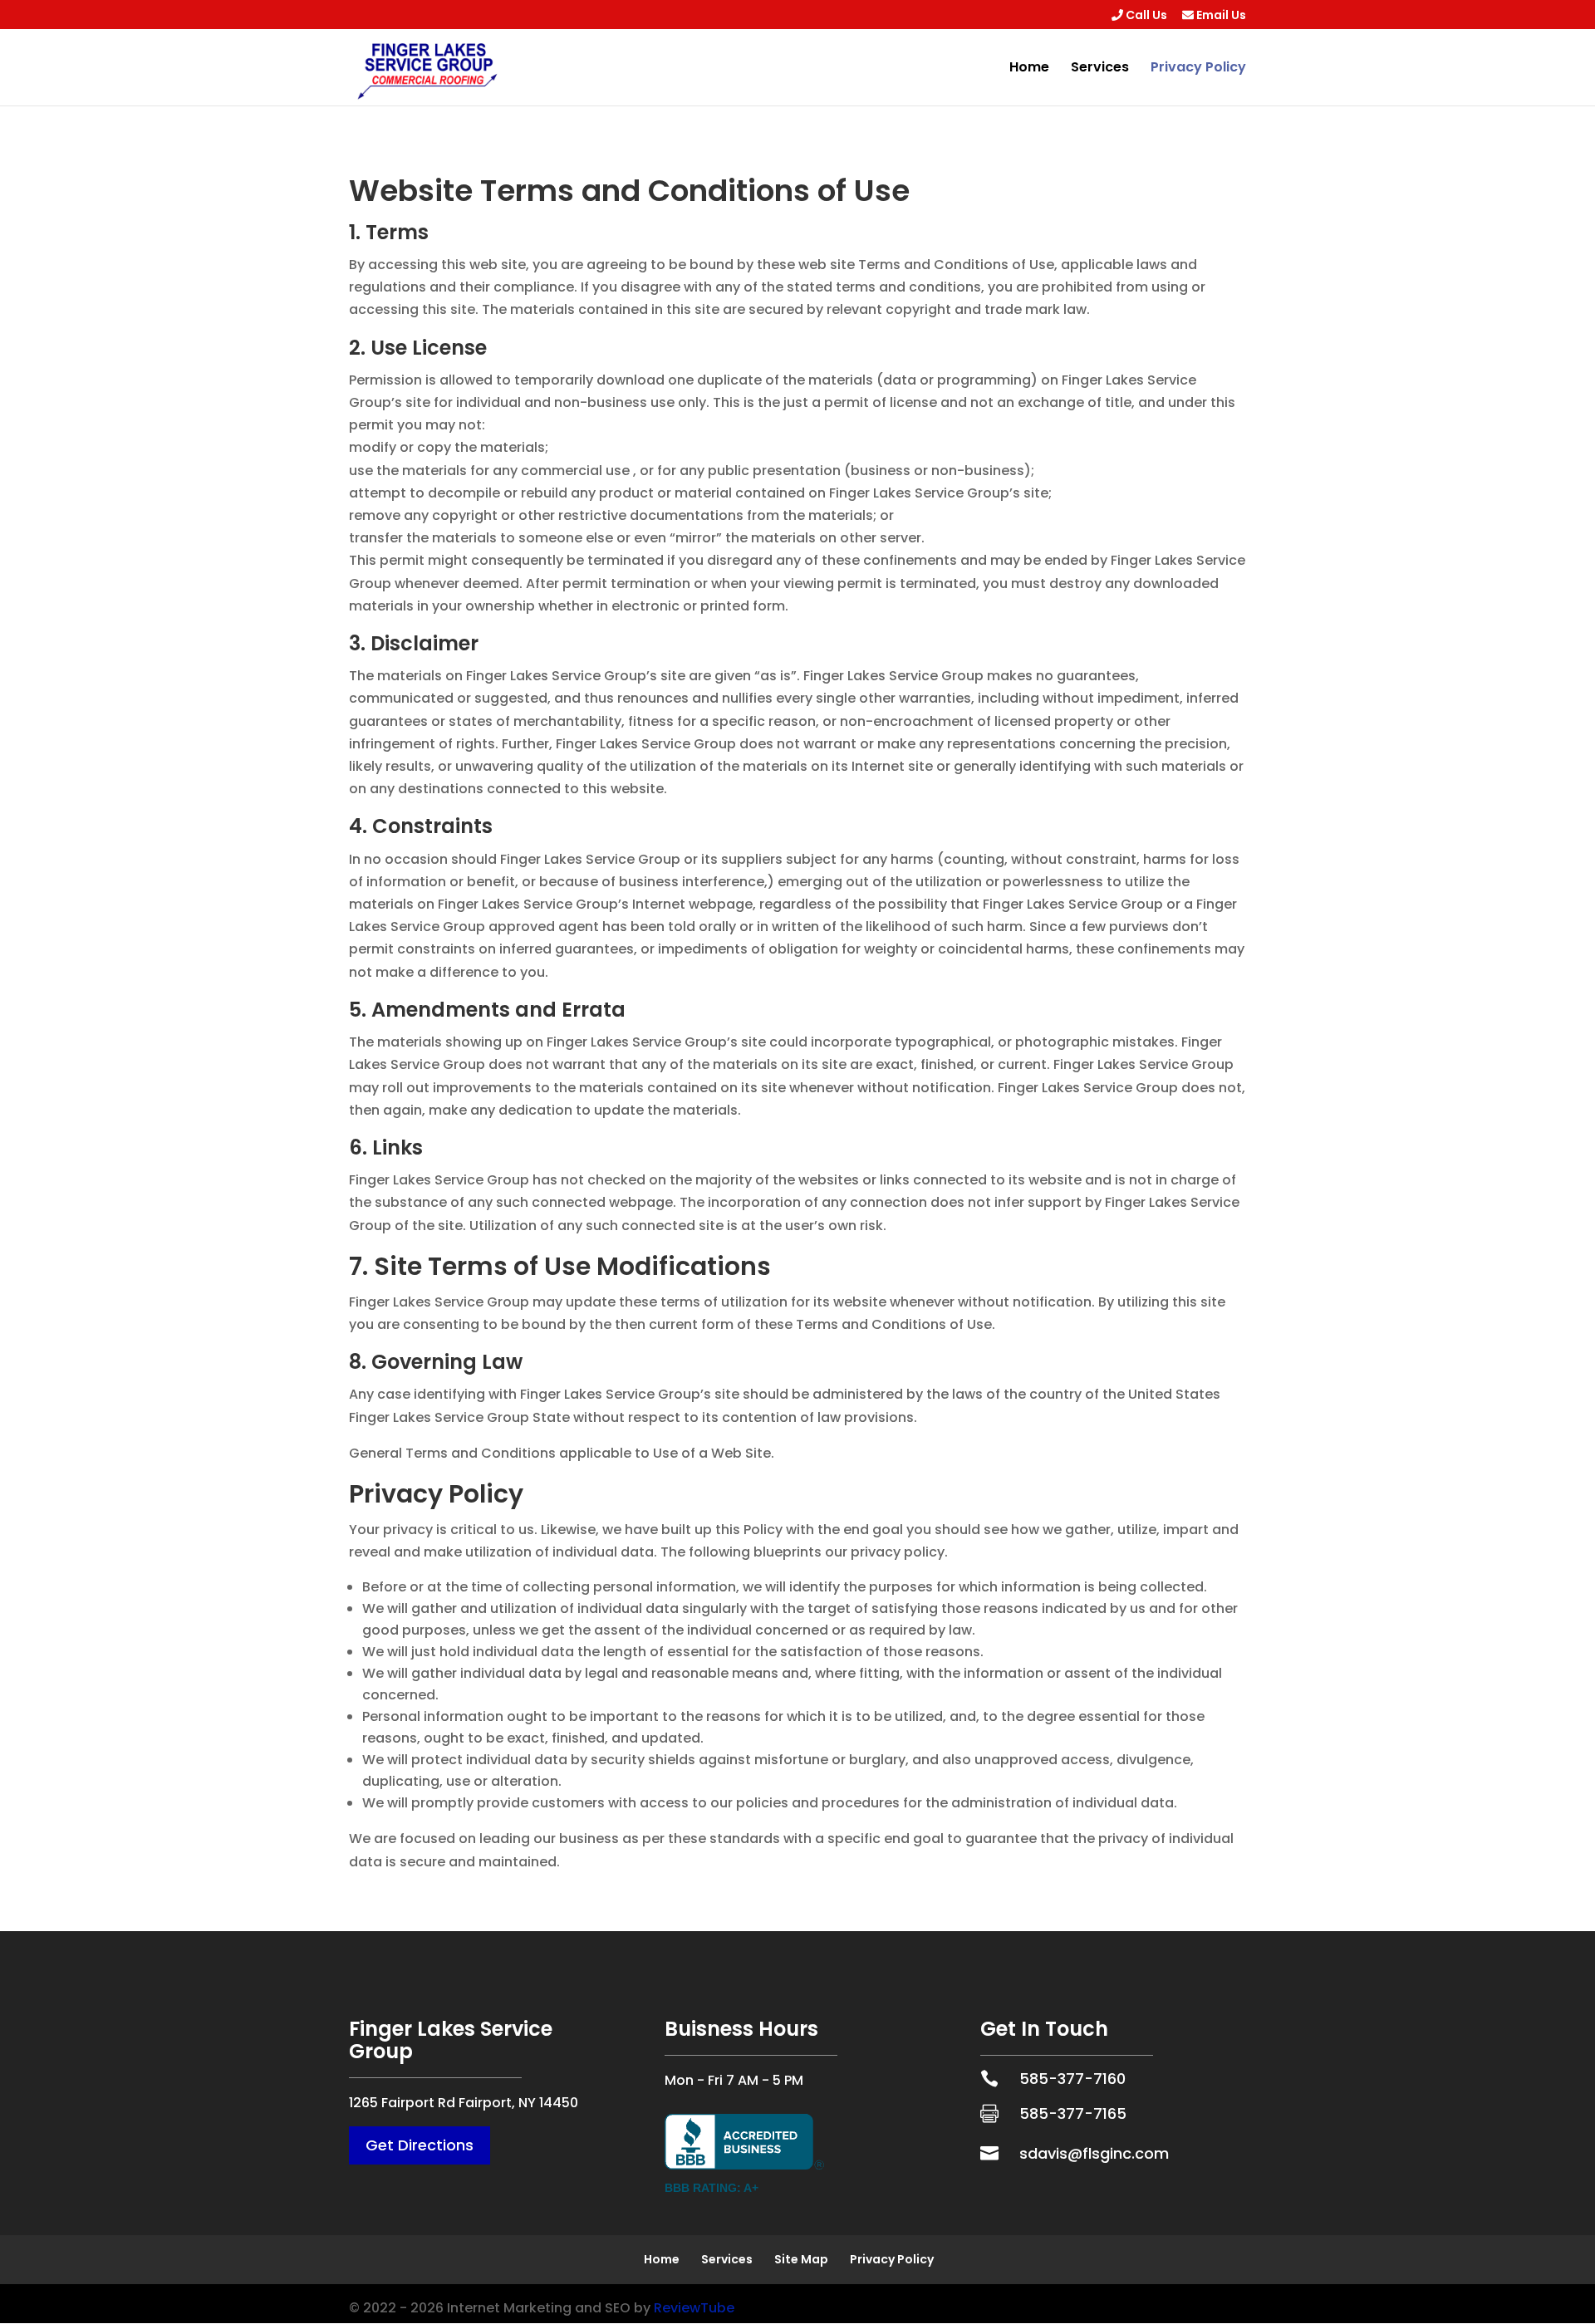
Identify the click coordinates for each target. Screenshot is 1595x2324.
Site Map (801, 2259)
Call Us (1145, 16)
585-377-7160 (1072, 2079)
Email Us (1220, 16)
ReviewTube (694, 2308)
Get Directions (420, 2145)
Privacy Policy (1198, 69)
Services (1100, 69)
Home (1029, 69)
